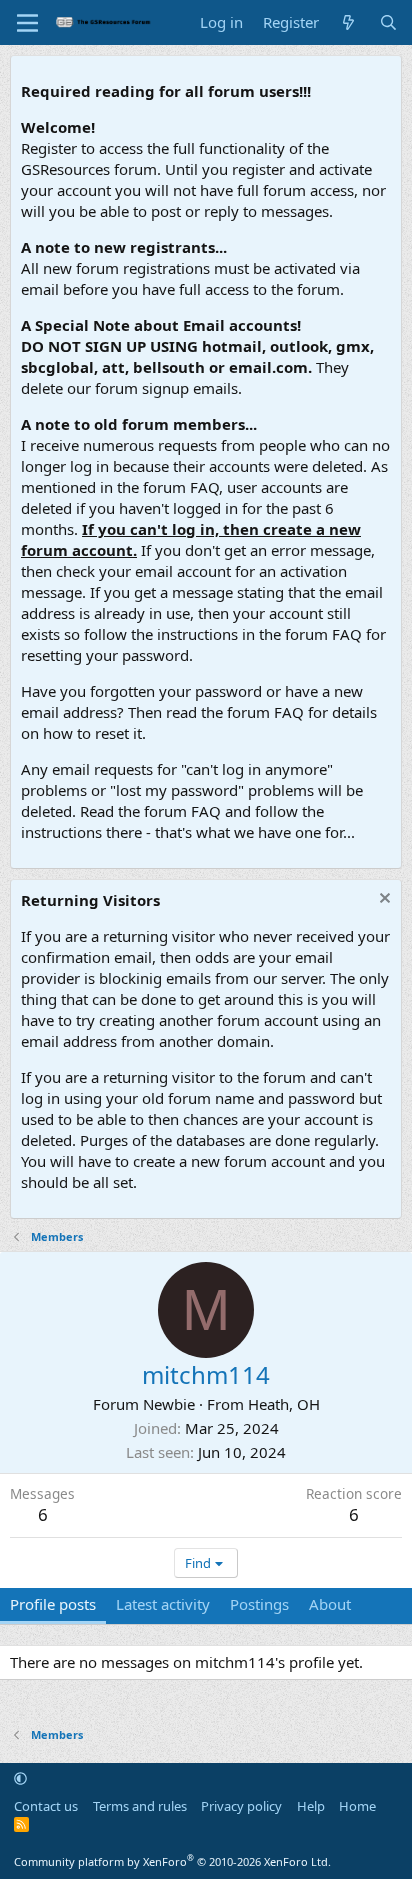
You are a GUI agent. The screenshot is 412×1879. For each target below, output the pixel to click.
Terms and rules (140, 1806)
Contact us (46, 1806)
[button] (20, 1778)
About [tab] (330, 1604)
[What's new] (348, 22)
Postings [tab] (259, 1604)
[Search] (388, 22)
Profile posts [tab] (53, 1604)
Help (311, 1806)
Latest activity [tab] (163, 1604)
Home (357, 1806)
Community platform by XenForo (172, 1861)
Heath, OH (284, 1404)
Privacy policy (241, 1806)
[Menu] (27, 23)
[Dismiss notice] (382, 900)
